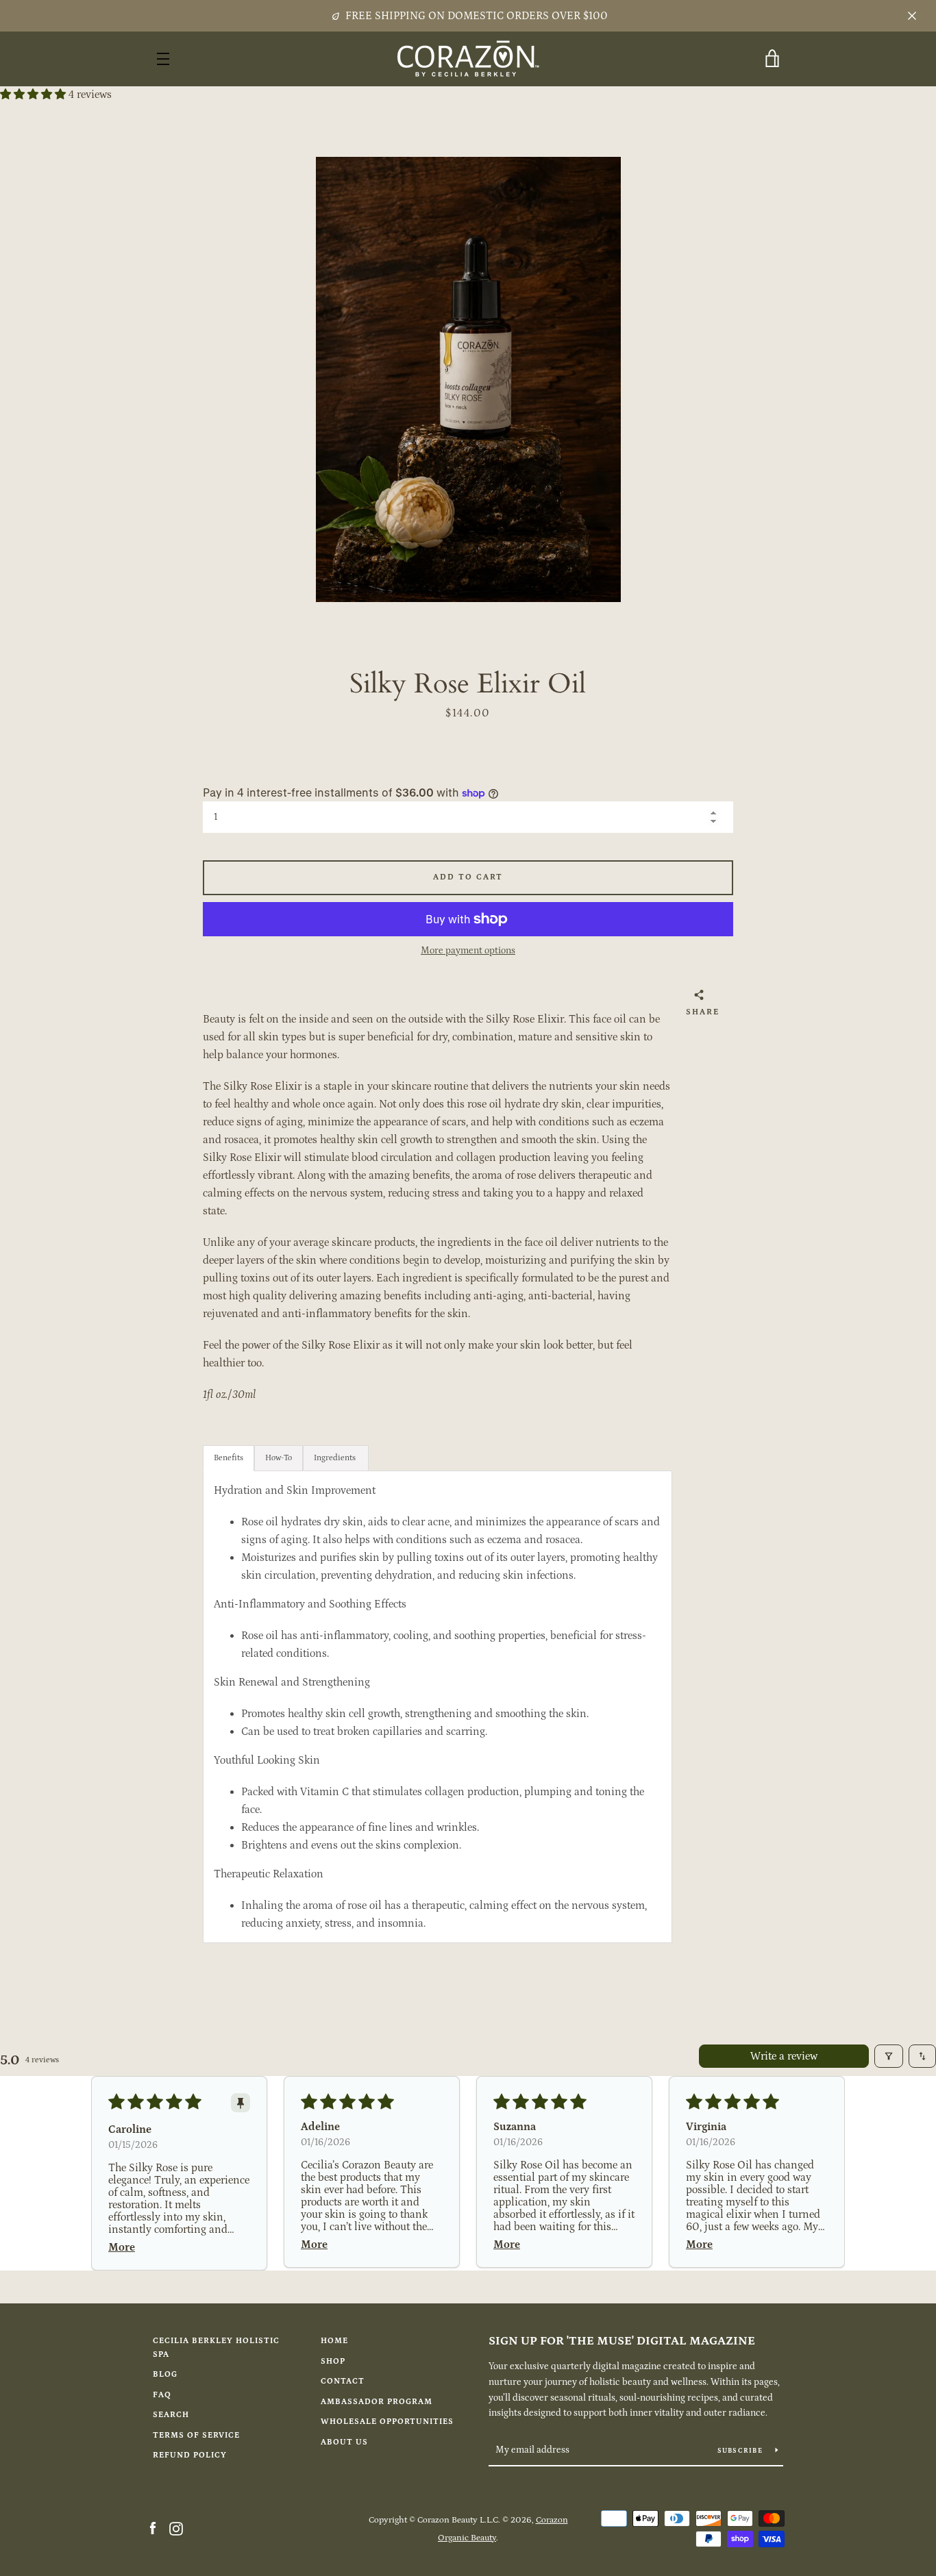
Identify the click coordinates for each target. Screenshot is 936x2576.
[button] (34, 95)
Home (334, 2341)
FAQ (162, 2395)
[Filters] (889, 2056)
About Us (344, 2442)
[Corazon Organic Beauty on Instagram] (176, 2528)
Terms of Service (196, 2435)
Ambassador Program (377, 2402)
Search (171, 2415)
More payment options (468, 951)
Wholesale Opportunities (387, 2422)
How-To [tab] (279, 1458)
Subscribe (741, 2451)
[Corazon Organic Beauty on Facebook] (153, 2528)
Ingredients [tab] (335, 1458)
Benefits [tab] (229, 1458)
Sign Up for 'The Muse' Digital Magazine (622, 2341)
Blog (165, 2374)
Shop (333, 2361)
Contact (343, 2381)
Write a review (784, 2056)
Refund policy (190, 2455)
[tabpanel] (437, 1707)
